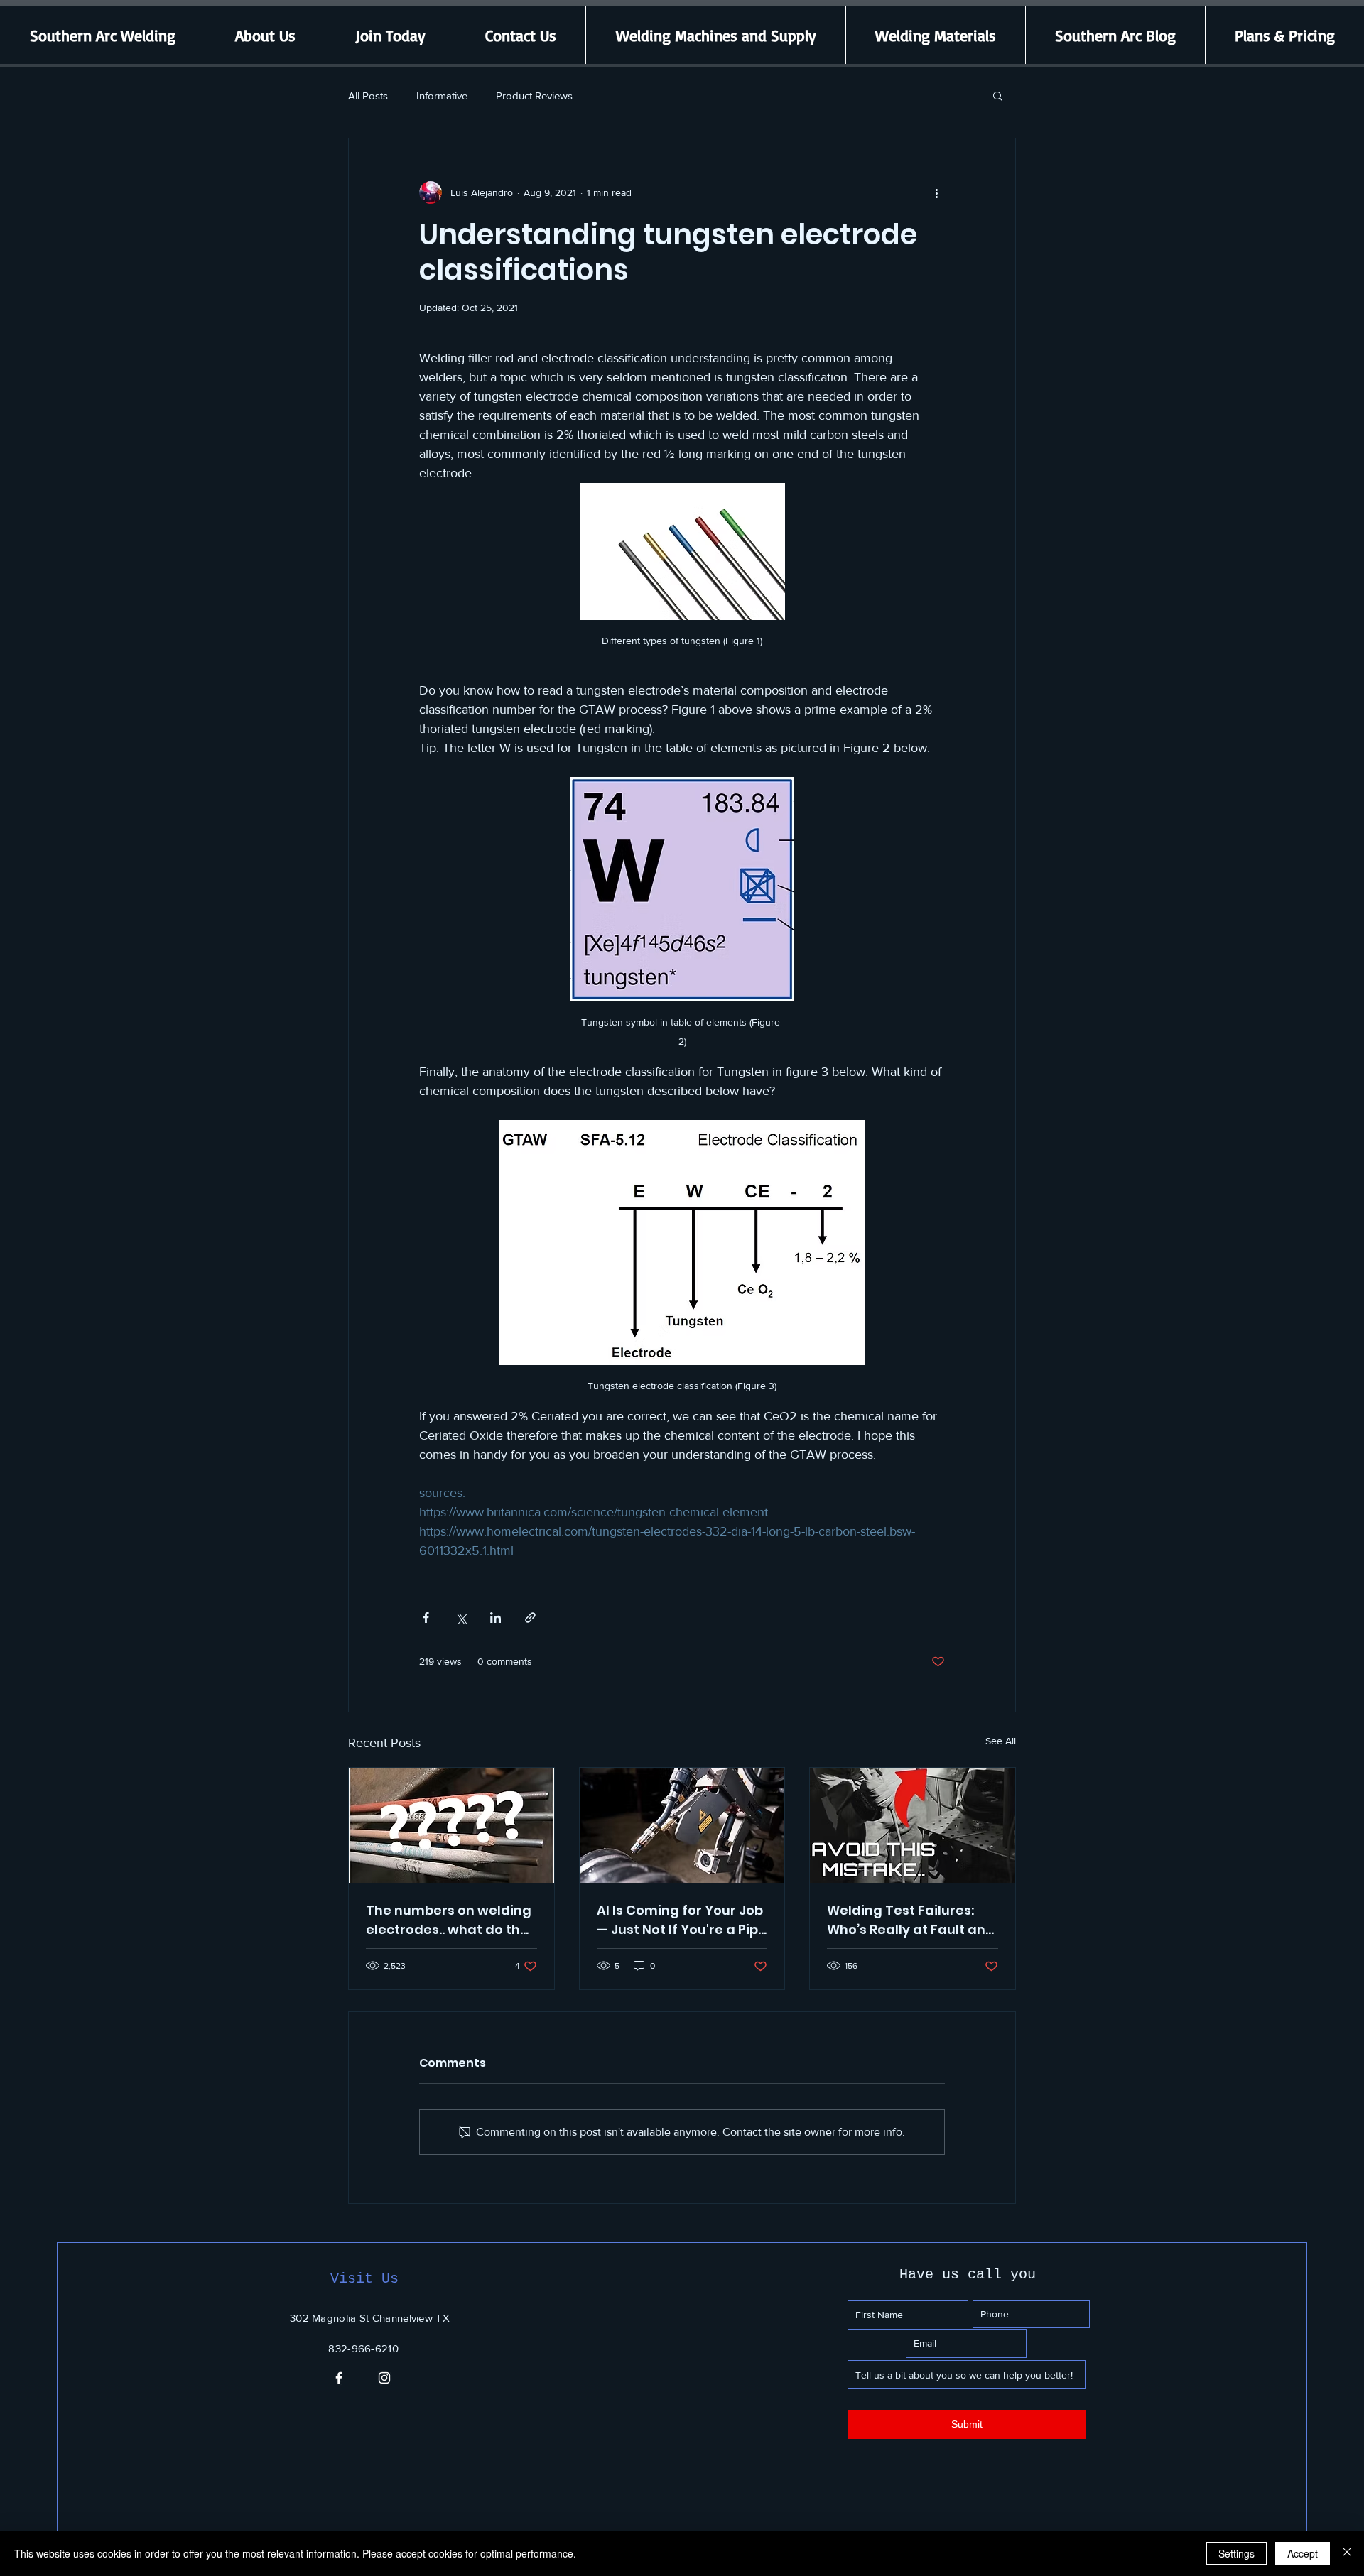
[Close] (1347, 2553)
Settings (1236, 2553)
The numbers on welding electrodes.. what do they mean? (451, 1920)
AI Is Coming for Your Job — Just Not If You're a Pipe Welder (682, 1920)
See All (1001, 1741)
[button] (998, 95)
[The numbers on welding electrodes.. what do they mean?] (451, 1825)
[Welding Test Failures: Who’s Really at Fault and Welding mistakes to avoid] (913, 1825)
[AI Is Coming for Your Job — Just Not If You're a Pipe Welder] (682, 1825)
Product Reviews (534, 96)
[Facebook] (339, 2378)
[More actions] (936, 192)
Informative (442, 96)
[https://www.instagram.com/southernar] (384, 2378)
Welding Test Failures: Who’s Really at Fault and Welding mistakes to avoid (911, 1920)
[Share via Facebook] (426, 1618)
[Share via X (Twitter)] (461, 1618)
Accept (1303, 2553)
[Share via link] (530, 1618)
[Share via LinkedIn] (496, 1618)
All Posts (368, 96)
